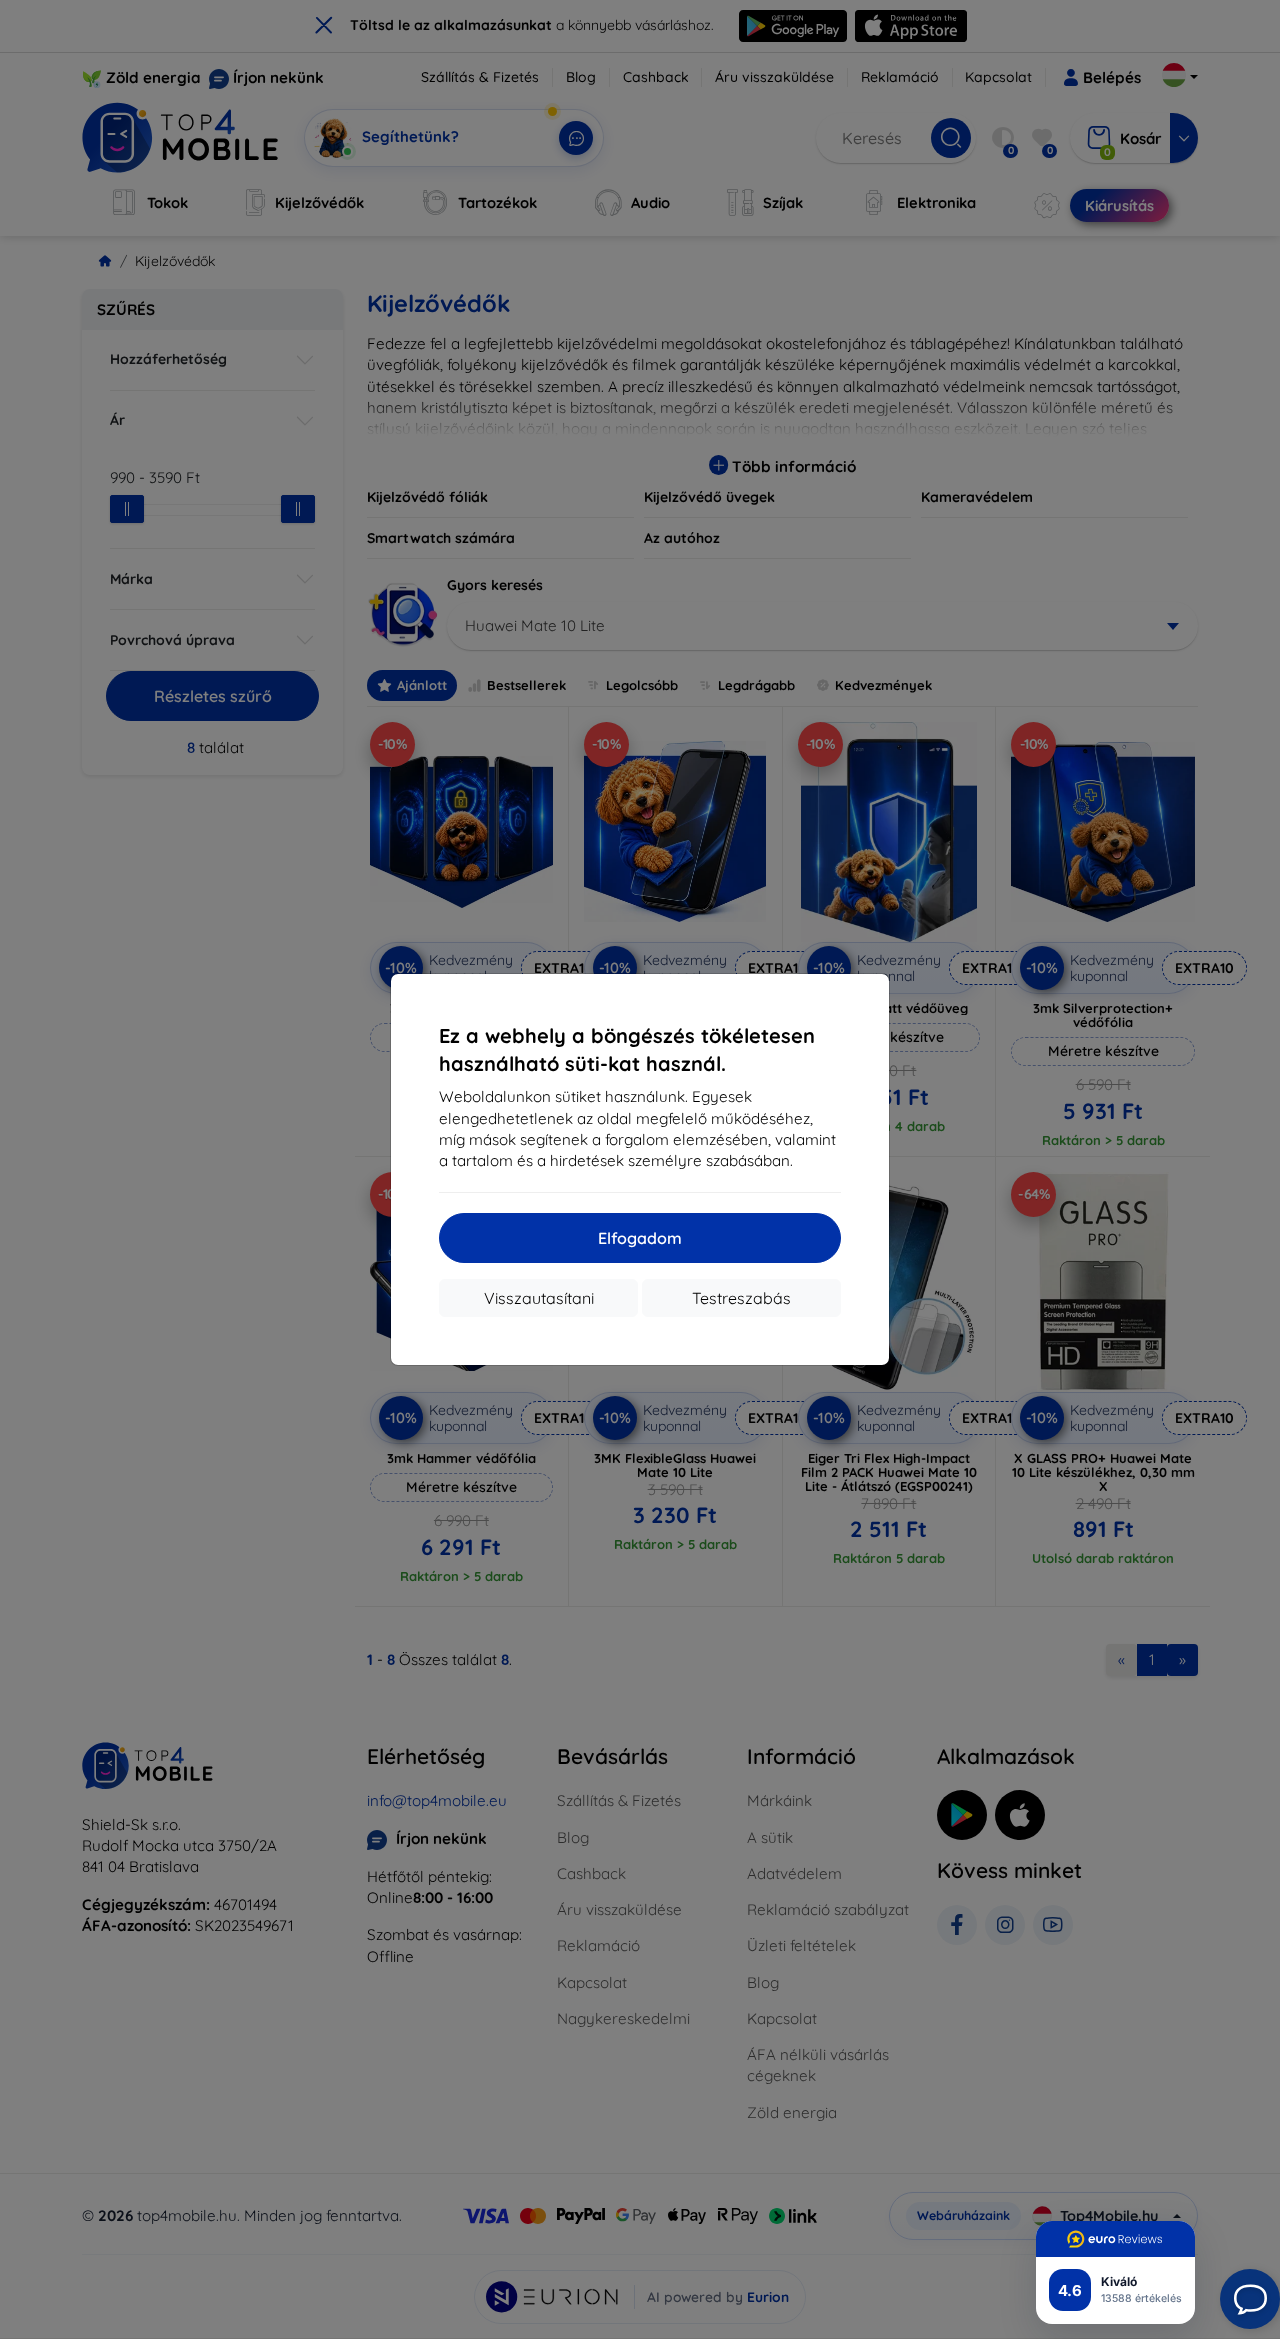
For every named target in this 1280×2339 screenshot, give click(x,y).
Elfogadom (640, 1238)
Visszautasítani (539, 1298)
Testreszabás (741, 1298)
